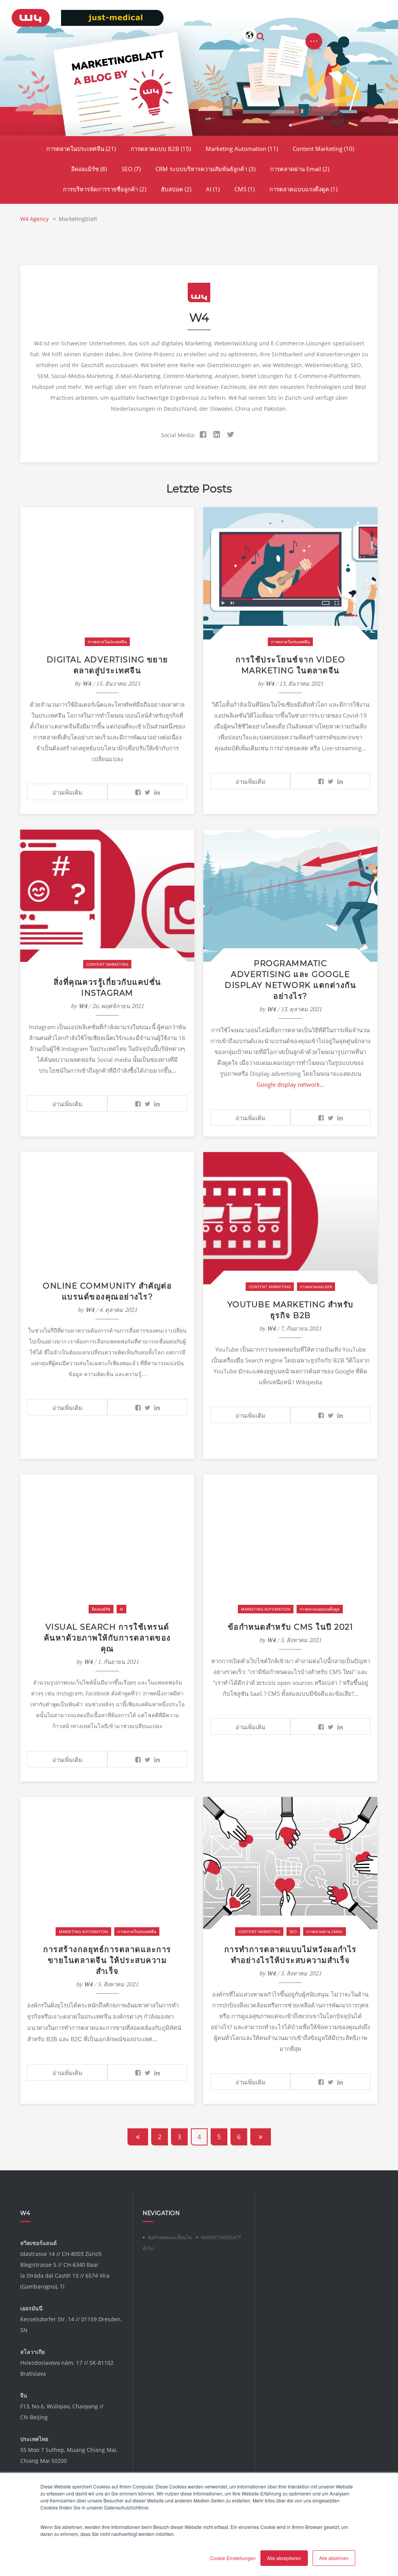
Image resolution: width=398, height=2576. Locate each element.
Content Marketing (323, 149)
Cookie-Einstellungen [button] (233, 2558)
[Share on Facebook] (138, 792)
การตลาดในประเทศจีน (81, 149)
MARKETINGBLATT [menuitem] (221, 2237)
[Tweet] (148, 792)
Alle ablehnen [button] (334, 2558)
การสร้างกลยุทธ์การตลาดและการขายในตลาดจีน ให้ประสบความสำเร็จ (107, 1960)
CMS (244, 189)
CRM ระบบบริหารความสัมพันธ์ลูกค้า (205, 169)
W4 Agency (35, 219)
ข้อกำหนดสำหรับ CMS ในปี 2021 (291, 1627)
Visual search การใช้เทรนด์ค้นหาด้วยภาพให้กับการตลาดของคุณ (107, 1638)
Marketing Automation (242, 149)
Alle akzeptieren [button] (284, 2558)
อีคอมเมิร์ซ (89, 169)
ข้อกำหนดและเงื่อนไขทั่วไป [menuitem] (167, 2243)
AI (213, 189)
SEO (131, 169)
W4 (87, 683)
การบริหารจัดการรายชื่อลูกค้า (105, 189)
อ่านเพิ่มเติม (67, 792)
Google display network (288, 1084)
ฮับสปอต (176, 189)
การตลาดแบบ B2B (161, 149)
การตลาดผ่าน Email (300, 169)
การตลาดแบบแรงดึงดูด (303, 189)
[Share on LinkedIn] (157, 792)
